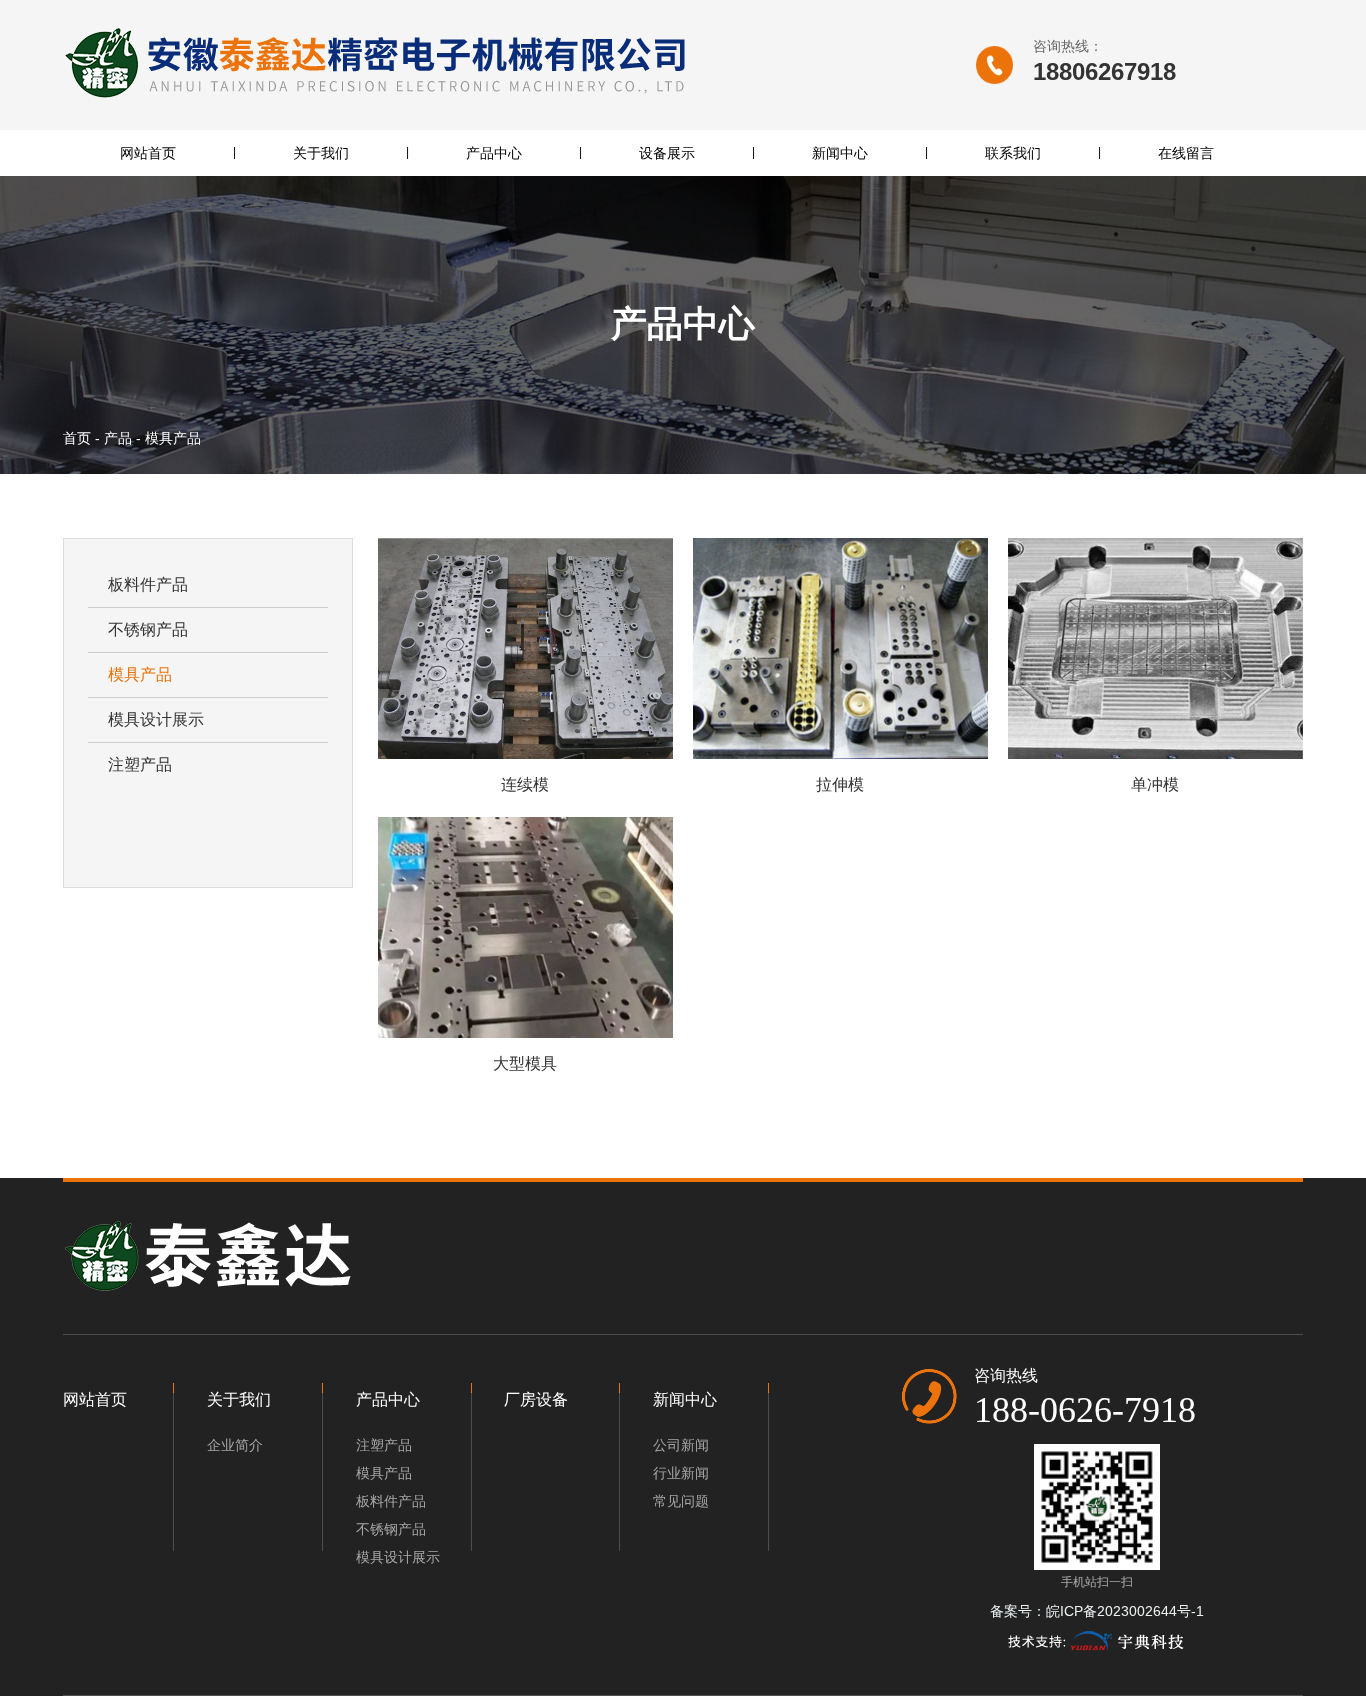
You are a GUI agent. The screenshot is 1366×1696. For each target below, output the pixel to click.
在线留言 (1186, 153)
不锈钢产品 (148, 629)
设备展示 (667, 153)
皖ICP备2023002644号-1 (1125, 1611)
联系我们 (1013, 153)
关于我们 (321, 153)
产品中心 (494, 153)
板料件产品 (148, 584)
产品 (118, 438)
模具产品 (140, 674)
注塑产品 (140, 764)
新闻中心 (840, 153)
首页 (79, 438)
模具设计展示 (156, 719)
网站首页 (148, 153)
